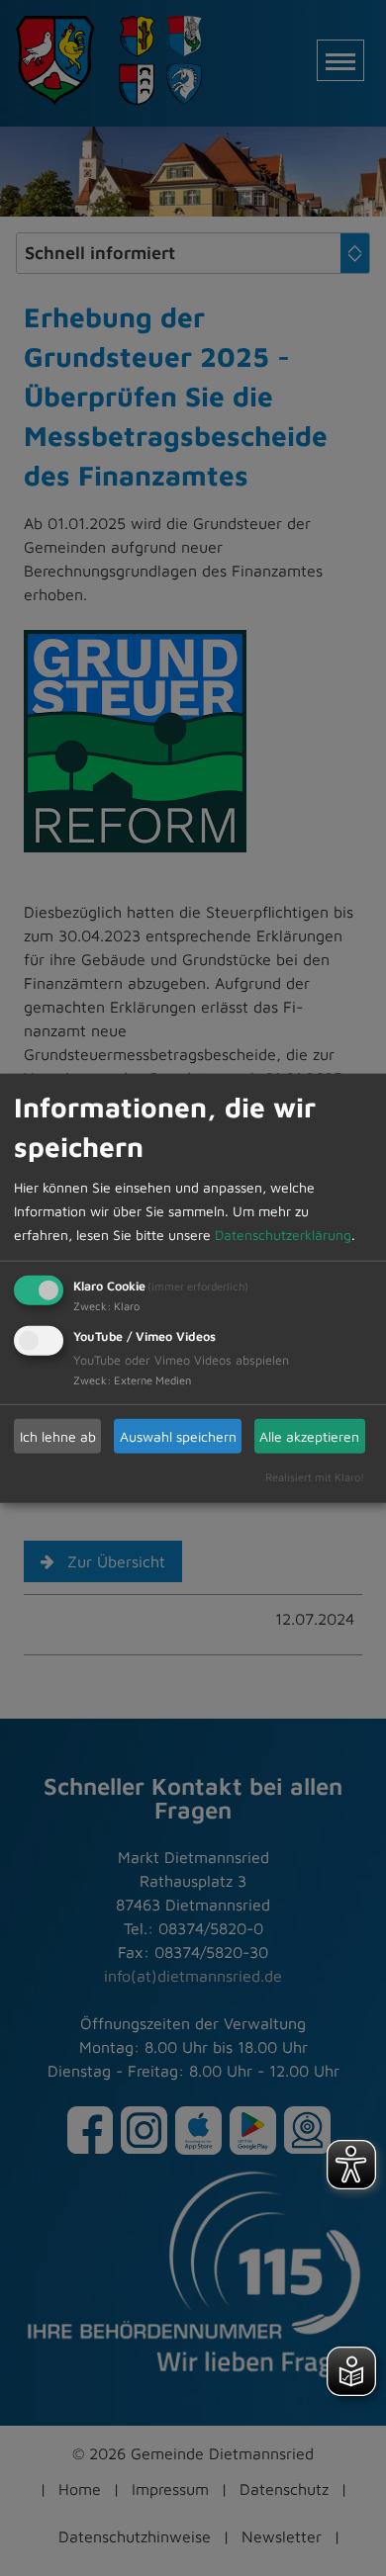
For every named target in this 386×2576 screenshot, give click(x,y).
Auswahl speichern (178, 1435)
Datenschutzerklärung (283, 1235)
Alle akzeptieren (309, 1435)
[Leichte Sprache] (351, 2371)
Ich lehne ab (58, 1435)
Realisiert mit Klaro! (315, 1477)
